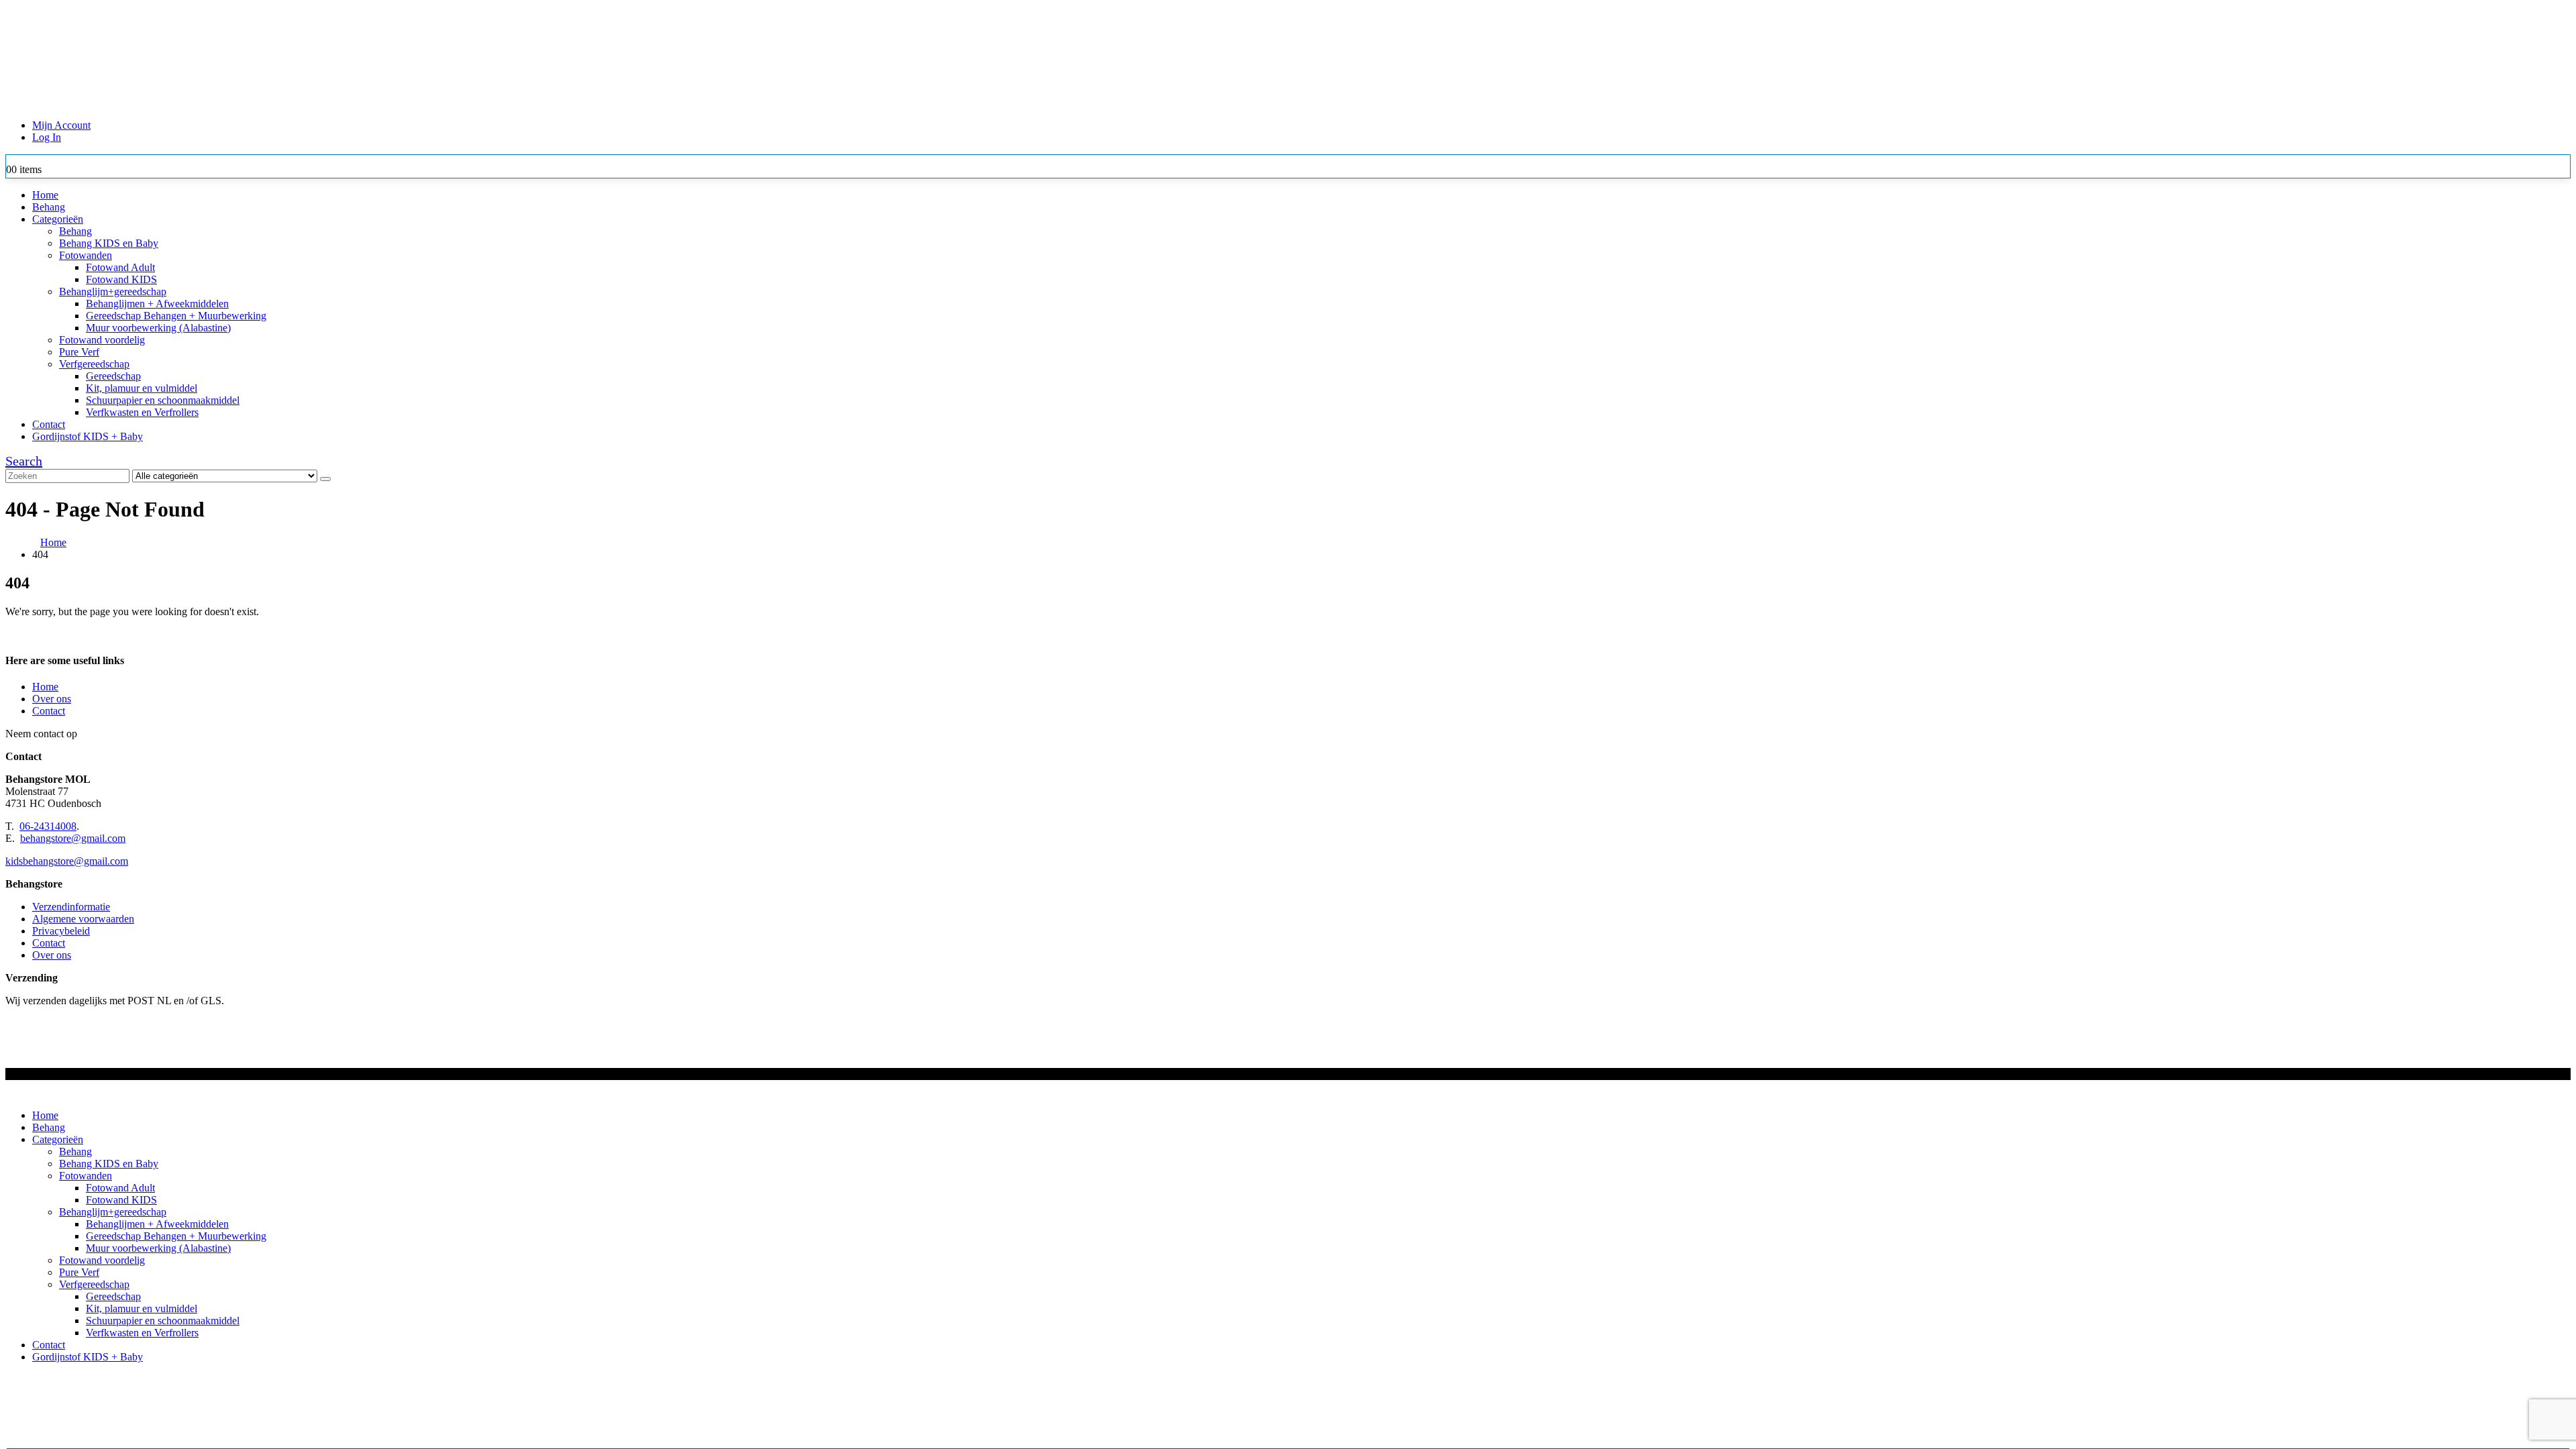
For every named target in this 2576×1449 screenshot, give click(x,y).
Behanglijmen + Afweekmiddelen (157, 304)
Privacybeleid (61, 931)
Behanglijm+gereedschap (113, 291)
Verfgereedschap (94, 364)
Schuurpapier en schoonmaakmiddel (163, 400)
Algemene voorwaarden (83, 919)
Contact (49, 424)
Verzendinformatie (71, 907)
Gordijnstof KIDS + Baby (88, 436)
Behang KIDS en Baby (109, 243)
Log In (47, 137)
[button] (24, 461)
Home (45, 195)
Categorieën (58, 219)
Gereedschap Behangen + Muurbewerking (176, 316)
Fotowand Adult (120, 267)
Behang (49, 207)
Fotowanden (86, 255)
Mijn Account (61, 125)
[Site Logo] (358, 102)
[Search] (325, 479)
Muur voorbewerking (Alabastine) (158, 328)
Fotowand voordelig (102, 340)
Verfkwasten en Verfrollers (142, 412)
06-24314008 (48, 826)
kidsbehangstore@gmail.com (67, 861)
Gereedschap (113, 376)
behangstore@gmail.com (73, 838)
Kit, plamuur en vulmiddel (142, 388)
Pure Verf (79, 352)
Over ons (52, 699)
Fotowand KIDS (121, 279)
